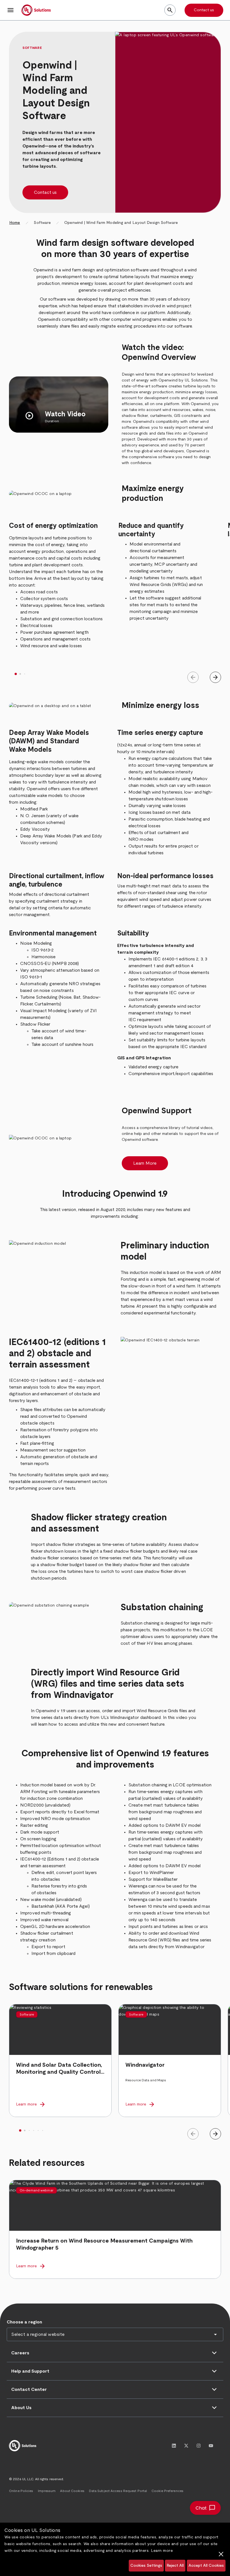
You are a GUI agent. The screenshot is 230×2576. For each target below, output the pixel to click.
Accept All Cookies (206, 2566)
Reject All (175, 2566)
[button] (11, 10)
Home (15, 223)
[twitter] (186, 2446)
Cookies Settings (146, 2566)
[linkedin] (174, 2446)
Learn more (162, 2551)
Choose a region (24, 2322)
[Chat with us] (205, 2508)
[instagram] (199, 2446)
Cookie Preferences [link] (167, 2491)
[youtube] (211, 2446)
